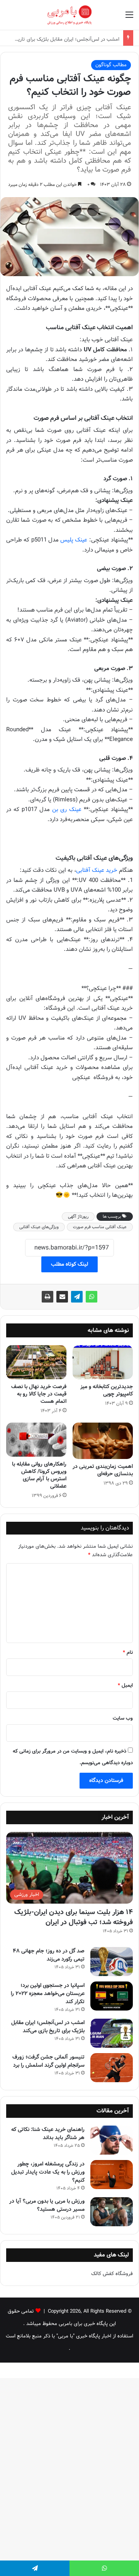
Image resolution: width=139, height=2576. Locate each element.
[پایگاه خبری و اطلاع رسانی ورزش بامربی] (69, 15)
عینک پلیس (74, 540)
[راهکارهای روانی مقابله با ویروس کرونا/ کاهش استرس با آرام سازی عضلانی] (36, 1440)
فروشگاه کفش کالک (112, 2274)
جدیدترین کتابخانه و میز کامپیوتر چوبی (107, 1390)
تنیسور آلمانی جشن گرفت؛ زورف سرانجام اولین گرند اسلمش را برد (48, 2061)
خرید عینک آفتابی (97, 870)
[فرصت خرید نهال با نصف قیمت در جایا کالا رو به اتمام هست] (36, 1362)
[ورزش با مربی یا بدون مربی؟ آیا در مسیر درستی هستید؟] (112, 2212)
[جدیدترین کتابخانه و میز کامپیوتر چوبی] (103, 1362)
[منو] (129, 18)
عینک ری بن (67, 809)
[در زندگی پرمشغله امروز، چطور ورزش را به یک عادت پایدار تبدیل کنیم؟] (112, 2175)
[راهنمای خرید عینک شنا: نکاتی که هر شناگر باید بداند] (112, 2140)
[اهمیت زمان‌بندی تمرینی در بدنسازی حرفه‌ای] (103, 1441)
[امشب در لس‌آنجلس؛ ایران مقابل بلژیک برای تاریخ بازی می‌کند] (112, 2033)
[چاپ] (47, 1297)
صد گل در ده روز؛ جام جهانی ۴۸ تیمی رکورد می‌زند (49, 1955)
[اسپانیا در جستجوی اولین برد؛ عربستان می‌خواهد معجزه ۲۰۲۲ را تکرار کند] (112, 1996)
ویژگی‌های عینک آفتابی (39, 1227)
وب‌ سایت (123, 1718)
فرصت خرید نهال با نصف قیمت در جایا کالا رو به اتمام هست (39, 1394)
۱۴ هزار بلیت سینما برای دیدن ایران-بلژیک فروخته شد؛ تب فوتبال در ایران (74, 1917)
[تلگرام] (77, 1297)
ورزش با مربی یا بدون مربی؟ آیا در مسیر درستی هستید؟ (47, 2205)
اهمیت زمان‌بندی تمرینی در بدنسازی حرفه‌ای (103, 1470)
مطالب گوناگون (111, 65)
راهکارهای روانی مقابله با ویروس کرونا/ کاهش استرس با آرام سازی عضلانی (39, 1475)
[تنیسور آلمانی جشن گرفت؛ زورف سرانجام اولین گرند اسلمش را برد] (112, 2068)
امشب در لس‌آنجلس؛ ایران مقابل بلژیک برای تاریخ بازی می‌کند (48, 2027)
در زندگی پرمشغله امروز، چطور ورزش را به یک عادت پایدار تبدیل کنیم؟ (48, 2172)
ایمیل (125, 1685)
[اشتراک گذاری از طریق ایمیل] (62, 1297)
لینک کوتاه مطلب (69, 1264)
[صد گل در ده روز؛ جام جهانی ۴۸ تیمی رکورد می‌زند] (112, 1962)
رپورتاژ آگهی (78, 1217)
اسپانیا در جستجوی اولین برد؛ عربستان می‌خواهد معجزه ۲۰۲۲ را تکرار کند (48, 1993)
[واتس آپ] (92, 1297)
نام (128, 1652)
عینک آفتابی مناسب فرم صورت (100, 1227)
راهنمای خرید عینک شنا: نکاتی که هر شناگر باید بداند (48, 2133)
